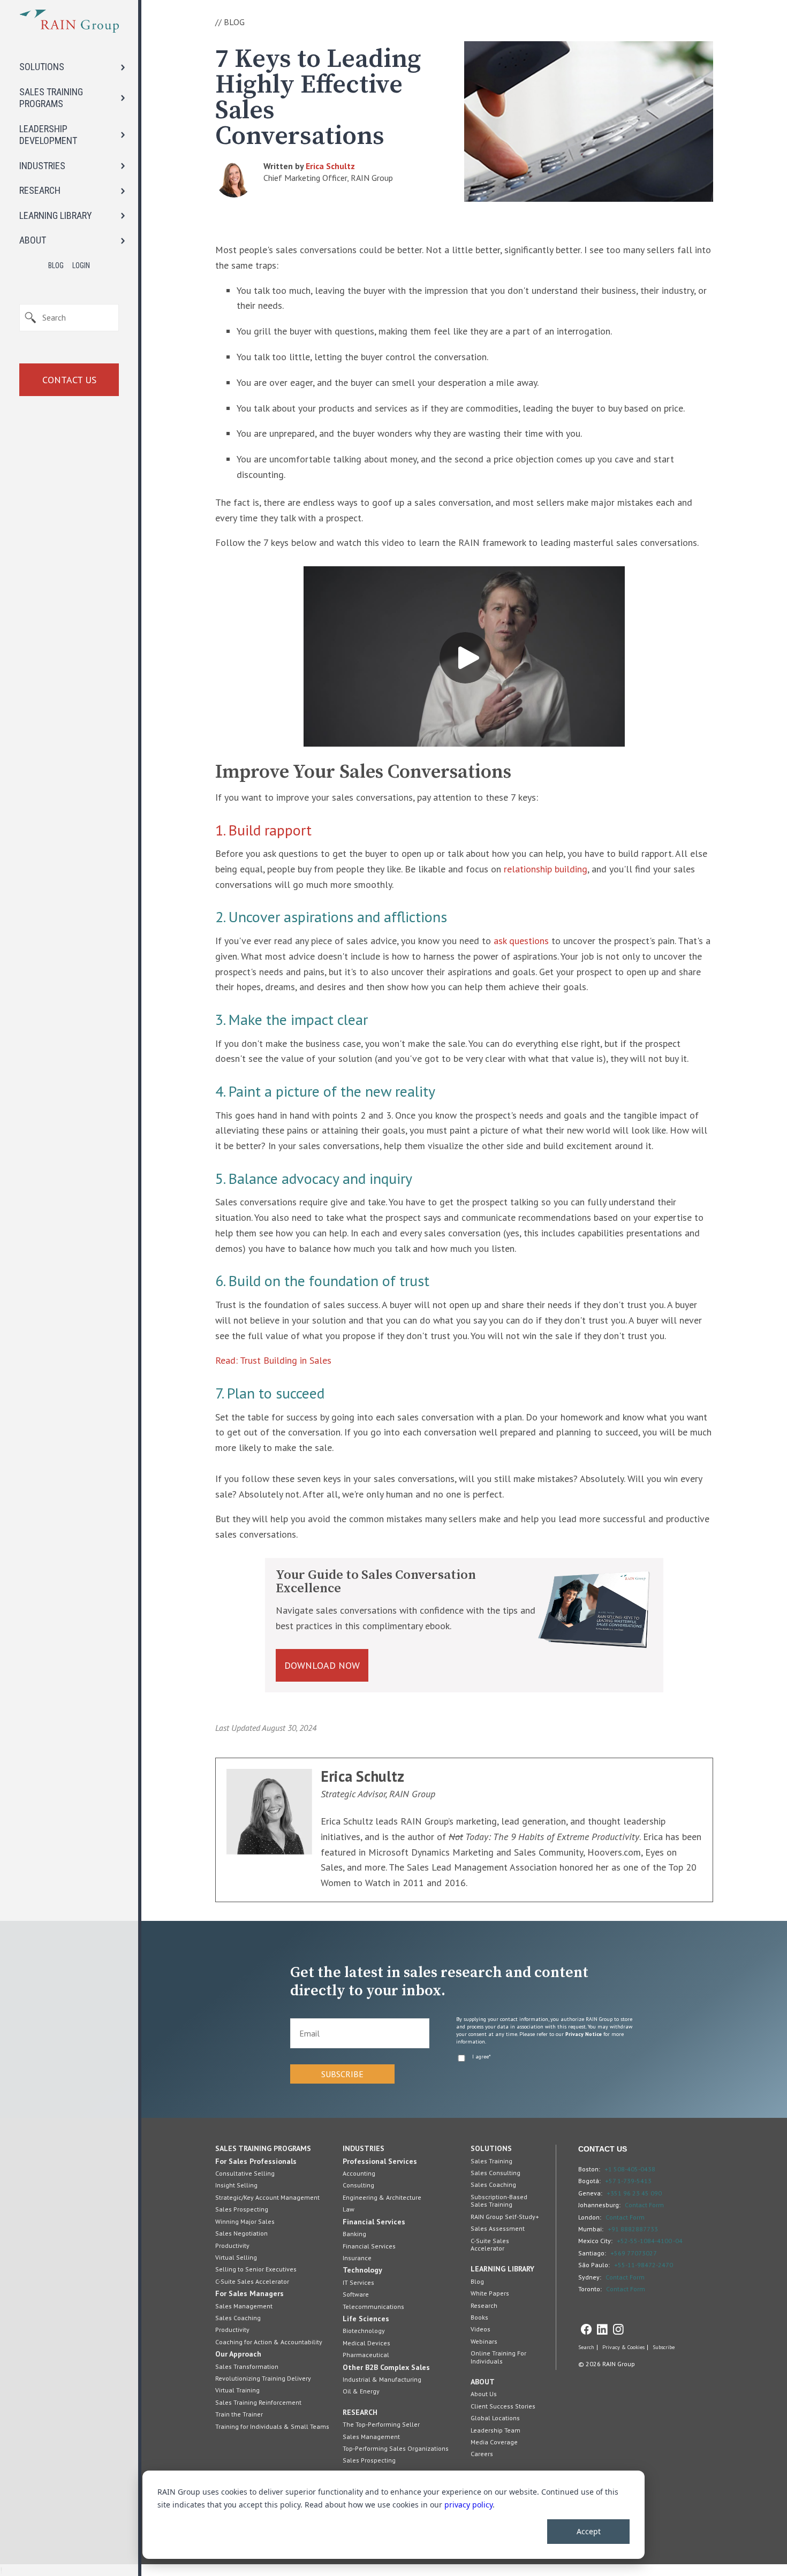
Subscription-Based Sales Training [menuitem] (499, 2201)
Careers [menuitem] (482, 2454)
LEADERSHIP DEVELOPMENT (48, 135)
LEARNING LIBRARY (56, 215)
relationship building (546, 869)
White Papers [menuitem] (490, 2293)
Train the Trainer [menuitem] (239, 2414)
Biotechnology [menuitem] (364, 2331)
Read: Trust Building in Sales (273, 1360)
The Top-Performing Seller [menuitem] (381, 2424)
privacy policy (468, 2505)
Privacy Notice (584, 2034)
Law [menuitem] (349, 2209)
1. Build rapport (263, 830)
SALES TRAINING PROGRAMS (51, 98)
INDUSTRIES (42, 166)
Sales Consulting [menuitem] (495, 2173)
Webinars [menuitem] (484, 2341)
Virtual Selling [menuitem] (236, 2257)
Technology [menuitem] (362, 2270)
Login (81, 265)
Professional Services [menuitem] (380, 2161)
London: (590, 2217)
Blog (56, 265)
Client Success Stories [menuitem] (503, 2406)
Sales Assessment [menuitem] (498, 2228)
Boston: (589, 2169)
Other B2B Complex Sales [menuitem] (386, 2367)
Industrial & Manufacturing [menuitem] (382, 2379)
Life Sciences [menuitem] (366, 2319)
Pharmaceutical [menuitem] (366, 2355)
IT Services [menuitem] (358, 2282)
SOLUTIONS (42, 67)
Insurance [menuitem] (357, 2258)
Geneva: (590, 2193)
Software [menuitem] (356, 2294)
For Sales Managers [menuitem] (249, 2293)
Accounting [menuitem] (359, 2173)
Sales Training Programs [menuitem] (263, 2148)
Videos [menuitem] (480, 2329)
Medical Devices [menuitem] (366, 2343)
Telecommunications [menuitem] (373, 2307)
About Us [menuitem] (484, 2394)
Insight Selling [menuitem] (236, 2185)
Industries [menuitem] (364, 2148)
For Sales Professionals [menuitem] (256, 2161)
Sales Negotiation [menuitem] (241, 2233)
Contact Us (69, 380)
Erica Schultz (330, 166)
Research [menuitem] (360, 2412)
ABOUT (33, 240)
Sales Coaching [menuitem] (238, 2318)
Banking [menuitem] (354, 2234)
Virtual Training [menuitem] (237, 2390)
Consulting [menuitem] (358, 2185)
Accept (589, 2531)
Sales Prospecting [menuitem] (242, 2209)
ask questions (521, 941)
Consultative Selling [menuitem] (245, 2173)
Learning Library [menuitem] (502, 2269)
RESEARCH (40, 190)
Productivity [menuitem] (232, 2246)
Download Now (322, 1665)
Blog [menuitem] (477, 2281)
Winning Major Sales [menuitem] (245, 2221)
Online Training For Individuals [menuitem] (498, 2357)
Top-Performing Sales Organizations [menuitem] (396, 2448)
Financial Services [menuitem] (374, 2222)
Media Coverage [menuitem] (494, 2442)
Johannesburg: (599, 2205)
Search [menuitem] (586, 2347)
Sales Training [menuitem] (491, 2161)
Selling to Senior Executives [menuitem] (256, 2269)
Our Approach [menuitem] (238, 2354)
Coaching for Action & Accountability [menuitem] (269, 2342)
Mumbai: (591, 2229)
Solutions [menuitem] (491, 2148)
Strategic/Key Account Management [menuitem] (267, 2197)
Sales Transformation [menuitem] (247, 2366)
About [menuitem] (483, 2382)
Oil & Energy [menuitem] (361, 2391)
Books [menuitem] (479, 2317)
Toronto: (590, 2289)
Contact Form (644, 2205)
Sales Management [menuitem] (244, 2306)
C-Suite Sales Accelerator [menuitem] (252, 2281)
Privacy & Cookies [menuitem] (623, 2347)
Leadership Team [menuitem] (495, 2430)
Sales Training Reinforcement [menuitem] (258, 2402)
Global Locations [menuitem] (495, 2418)
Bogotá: (589, 2181)
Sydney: (590, 2277)
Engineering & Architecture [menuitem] (382, 2197)
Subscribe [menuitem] (664, 2347)
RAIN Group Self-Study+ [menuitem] (505, 2217)
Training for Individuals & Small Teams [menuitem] (272, 2426)
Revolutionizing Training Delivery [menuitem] (263, 2378)
